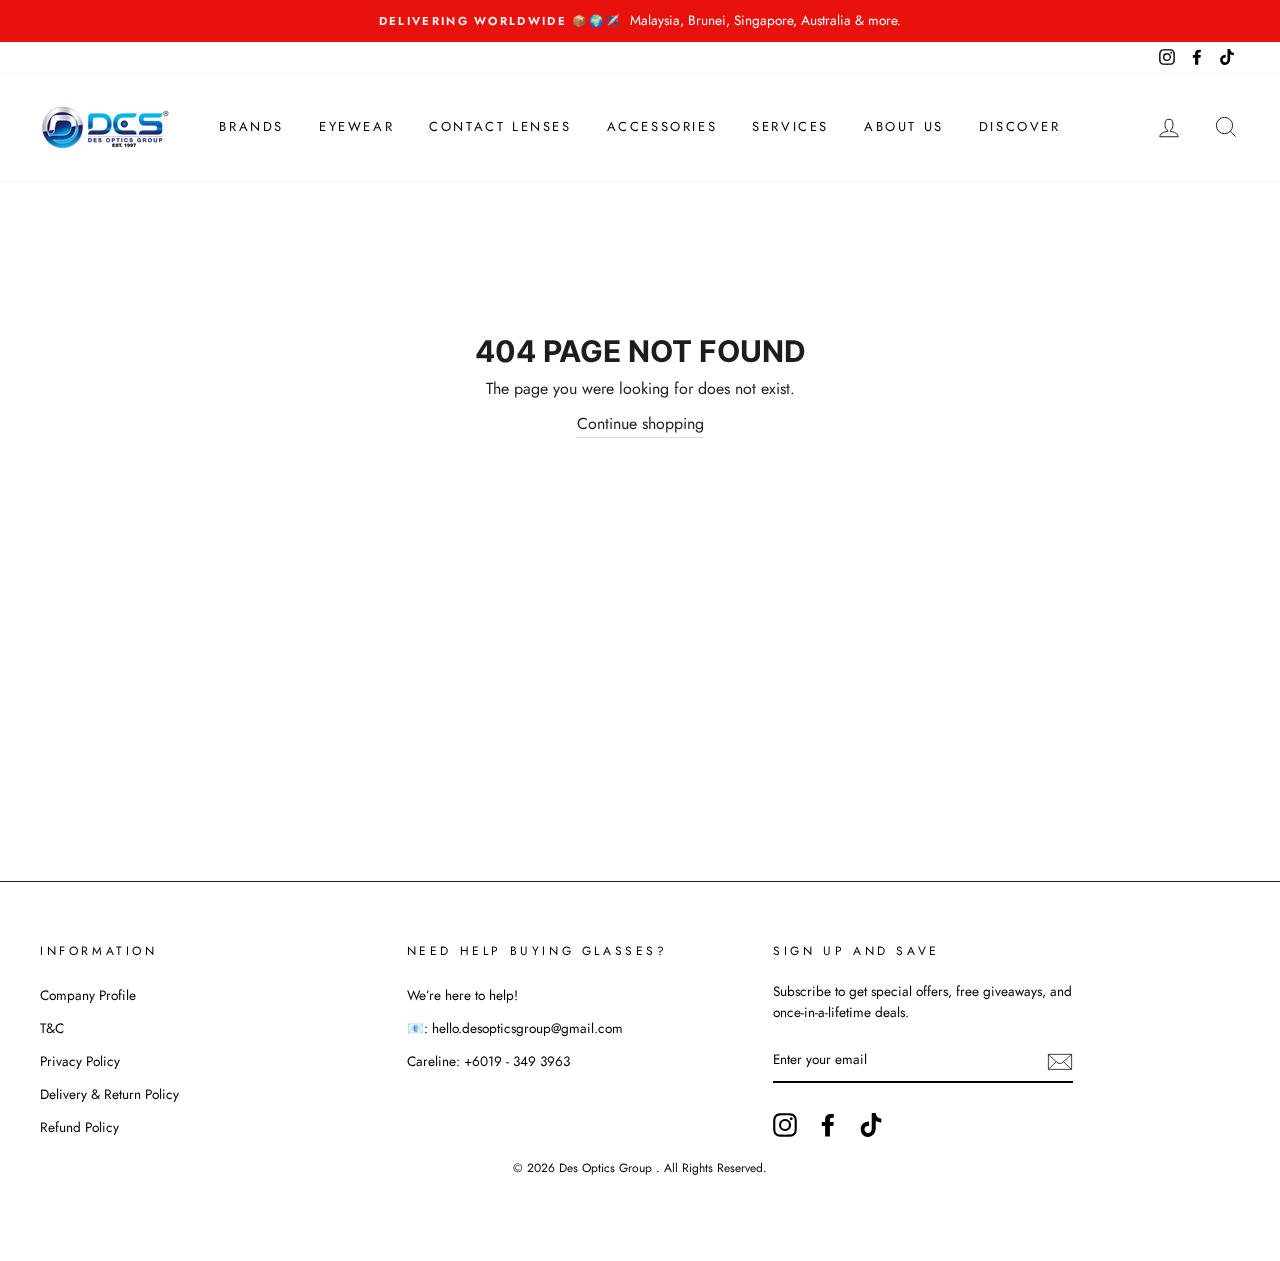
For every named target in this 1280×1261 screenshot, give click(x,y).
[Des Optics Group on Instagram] (785, 1125)
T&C (52, 1028)
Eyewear (356, 126)
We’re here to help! (462, 995)
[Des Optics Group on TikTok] (871, 1125)
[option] (640, 21)
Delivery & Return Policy (109, 1094)
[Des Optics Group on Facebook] (828, 1125)
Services (790, 126)
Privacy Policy (80, 1061)
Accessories (662, 126)
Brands (251, 126)
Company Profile (88, 995)
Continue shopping (640, 423)
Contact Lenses (500, 126)
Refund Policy (79, 1127)
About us (904, 126)
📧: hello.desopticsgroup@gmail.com (515, 1028)
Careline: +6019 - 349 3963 (488, 1061)
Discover (1020, 126)
